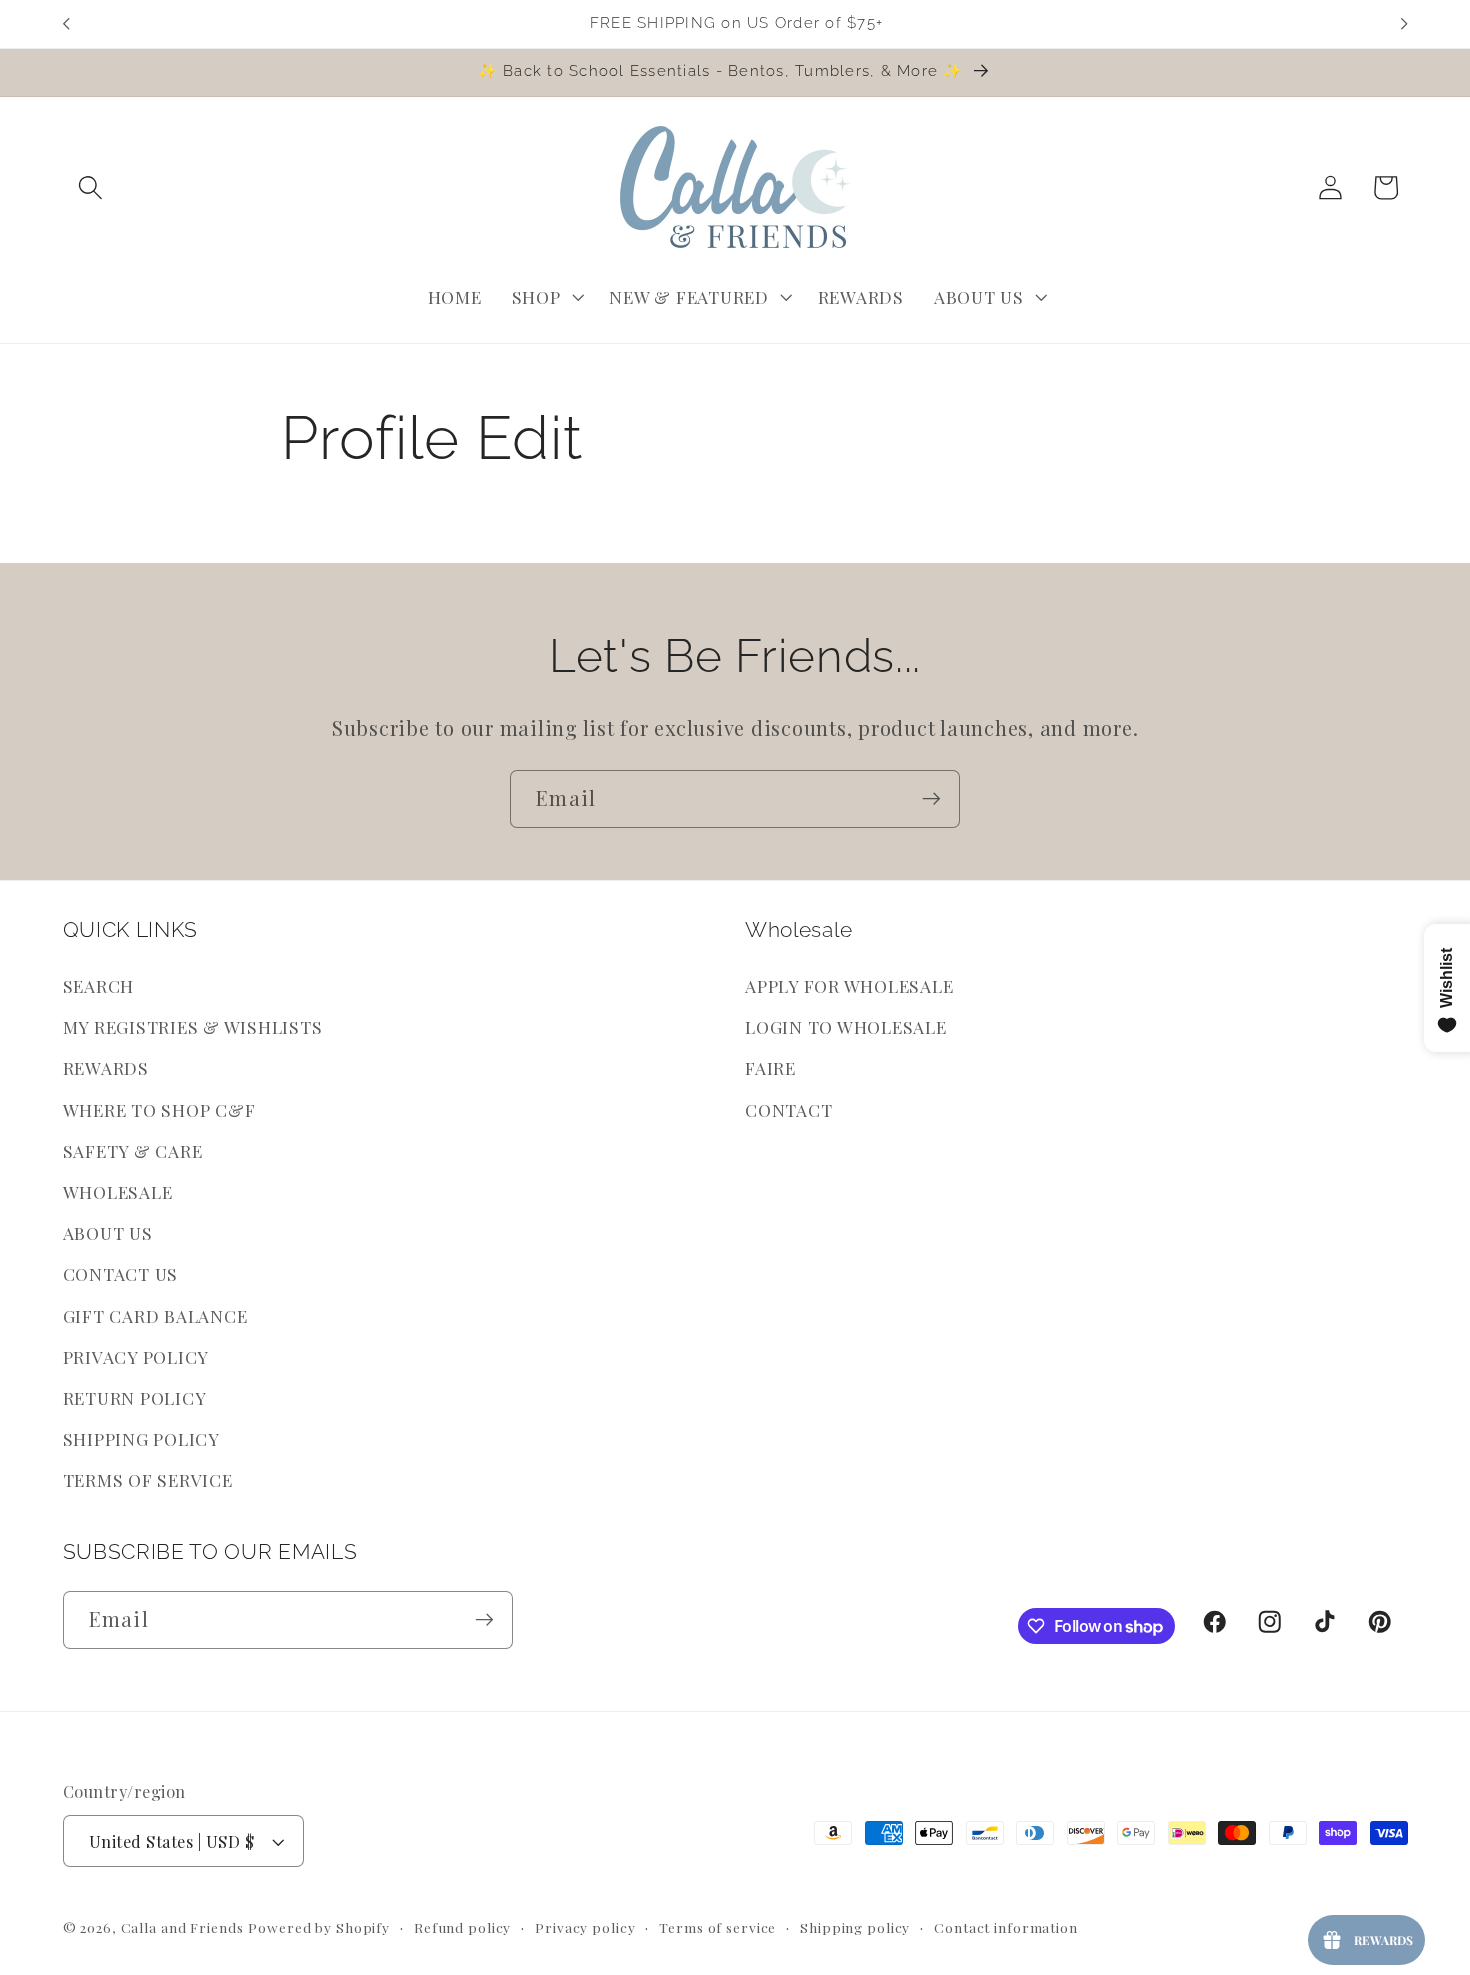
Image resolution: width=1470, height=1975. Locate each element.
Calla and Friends (182, 1927)
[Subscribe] (931, 799)
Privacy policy (585, 1927)
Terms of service (717, 1927)
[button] (90, 187)
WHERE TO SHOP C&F (159, 1109)
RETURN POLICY (135, 1397)
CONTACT (788, 1109)
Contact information (1006, 1927)
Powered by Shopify (319, 1927)
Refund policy (462, 1927)
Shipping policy (855, 1927)
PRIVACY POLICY (136, 1356)
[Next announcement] (1404, 24)
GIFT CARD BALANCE (155, 1315)
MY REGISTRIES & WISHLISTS (193, 1026)
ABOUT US (108, 1232)
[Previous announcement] (66, 24)
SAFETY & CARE (133, 1150)
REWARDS (106, 1067)
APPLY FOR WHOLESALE (849, 985)
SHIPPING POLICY (141, 1438)
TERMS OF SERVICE (148, 1479)
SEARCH (99, 985)
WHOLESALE (118, 1191)
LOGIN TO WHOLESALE (846, 1026)
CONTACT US (121, 1273)
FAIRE (770, 1067)
